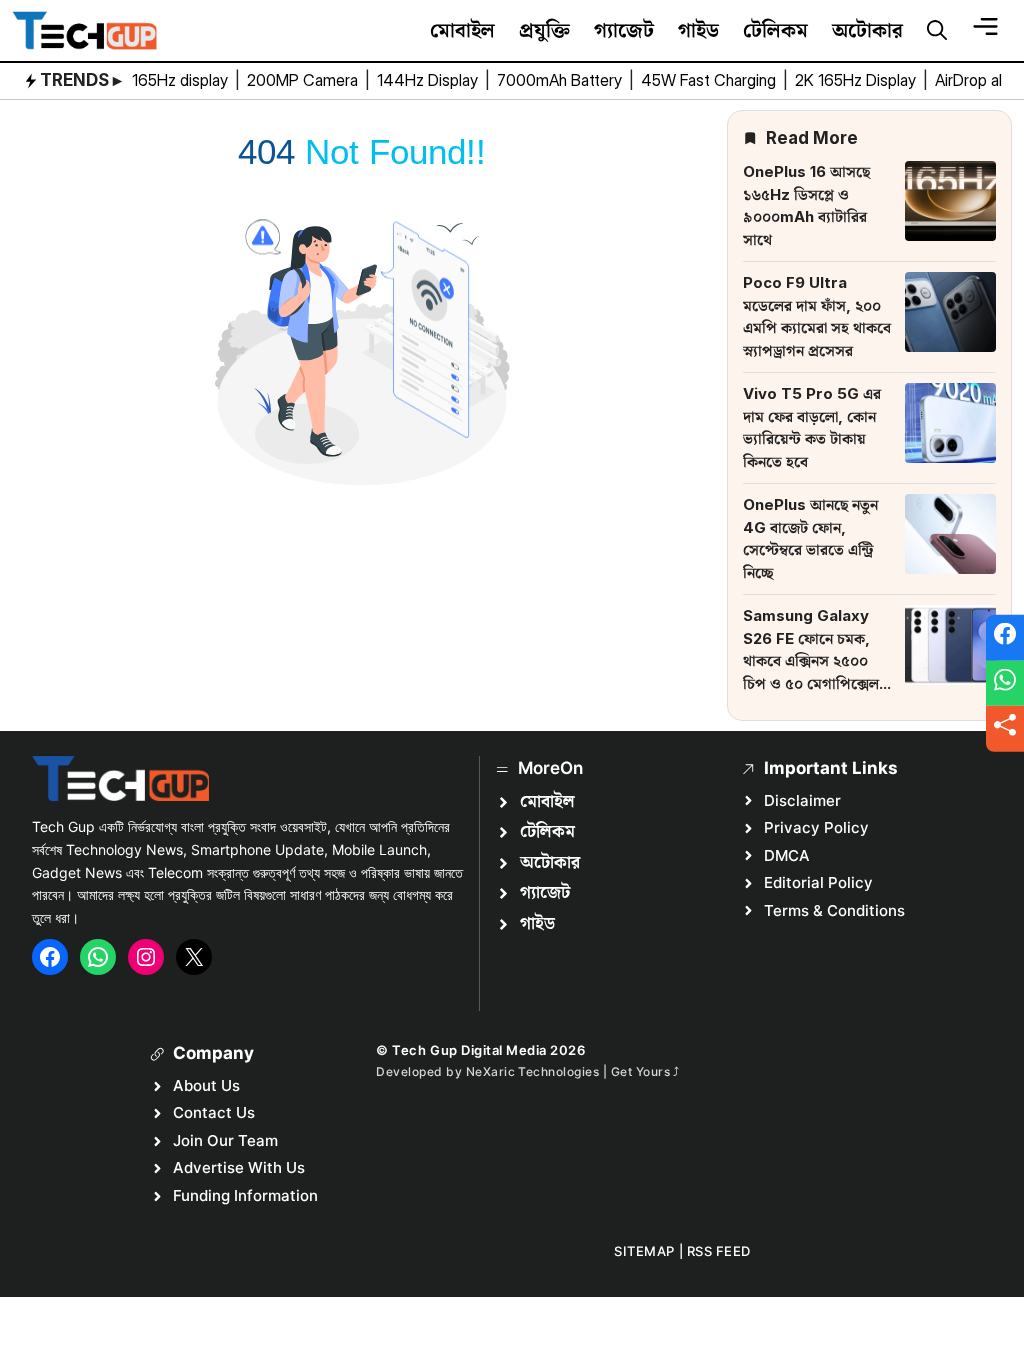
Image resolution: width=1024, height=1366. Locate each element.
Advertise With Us (239, 1167)
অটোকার (867, 30)
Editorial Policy (818, 882)
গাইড (698, 30)
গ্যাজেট (624, 30)
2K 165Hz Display (857, 80)
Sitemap (644, 1251)
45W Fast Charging (710, 80)
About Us (206, 1085)
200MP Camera (304, 80)
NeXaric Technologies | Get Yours (570, 1071)
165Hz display (182, 80)
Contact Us (214, 1112)
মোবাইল (462, 30)
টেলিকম (775, 30)
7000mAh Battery (561, 80)
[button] (937, 31)
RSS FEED (719, 1251)
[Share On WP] (1005, 683)
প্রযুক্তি (544, 30)
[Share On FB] (1005, 638)
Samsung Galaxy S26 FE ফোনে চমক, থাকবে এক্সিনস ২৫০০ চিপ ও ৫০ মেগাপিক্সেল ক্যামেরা (811, 660)
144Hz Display (429, 80)
